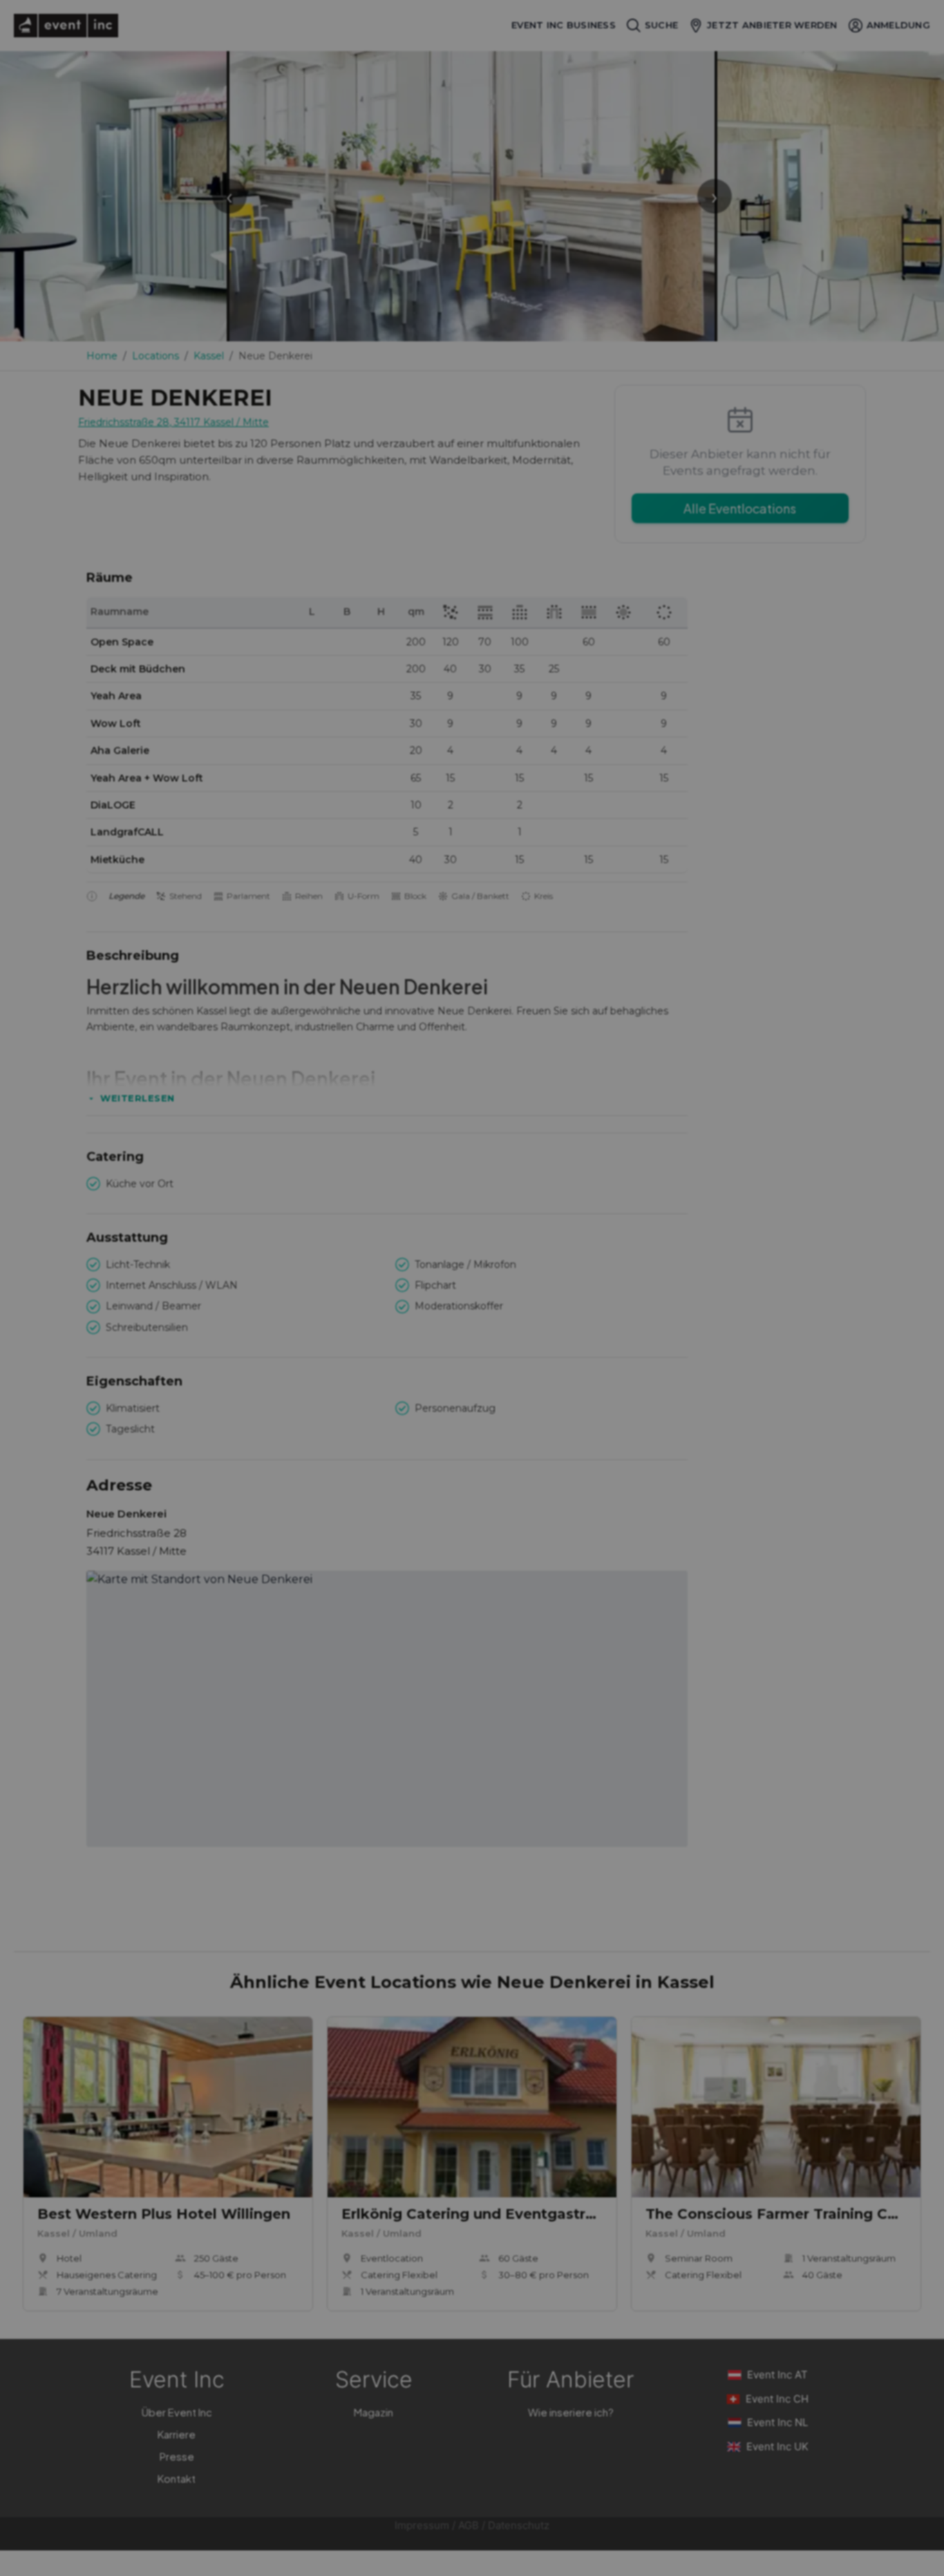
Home (102, 356)
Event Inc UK (777, 2446)
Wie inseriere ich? (571, 2412)
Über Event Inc (177, 2412)
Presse (177, 2456)
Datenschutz (519, 2525)
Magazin (374, 2412)
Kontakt (177, 2478)
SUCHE (661, 25)
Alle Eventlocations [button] (740, 508)
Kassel (209, 356)
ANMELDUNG (898, 25)
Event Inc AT (777, 2375)
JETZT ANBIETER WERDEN (772, 25)
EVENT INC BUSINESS (564, 25)
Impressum (422, 2525)
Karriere (177, 2434)
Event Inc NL (777, 2422)
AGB (469, 2525)
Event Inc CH (777, 2399)
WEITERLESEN (138, 1098)
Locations (155, 356)
